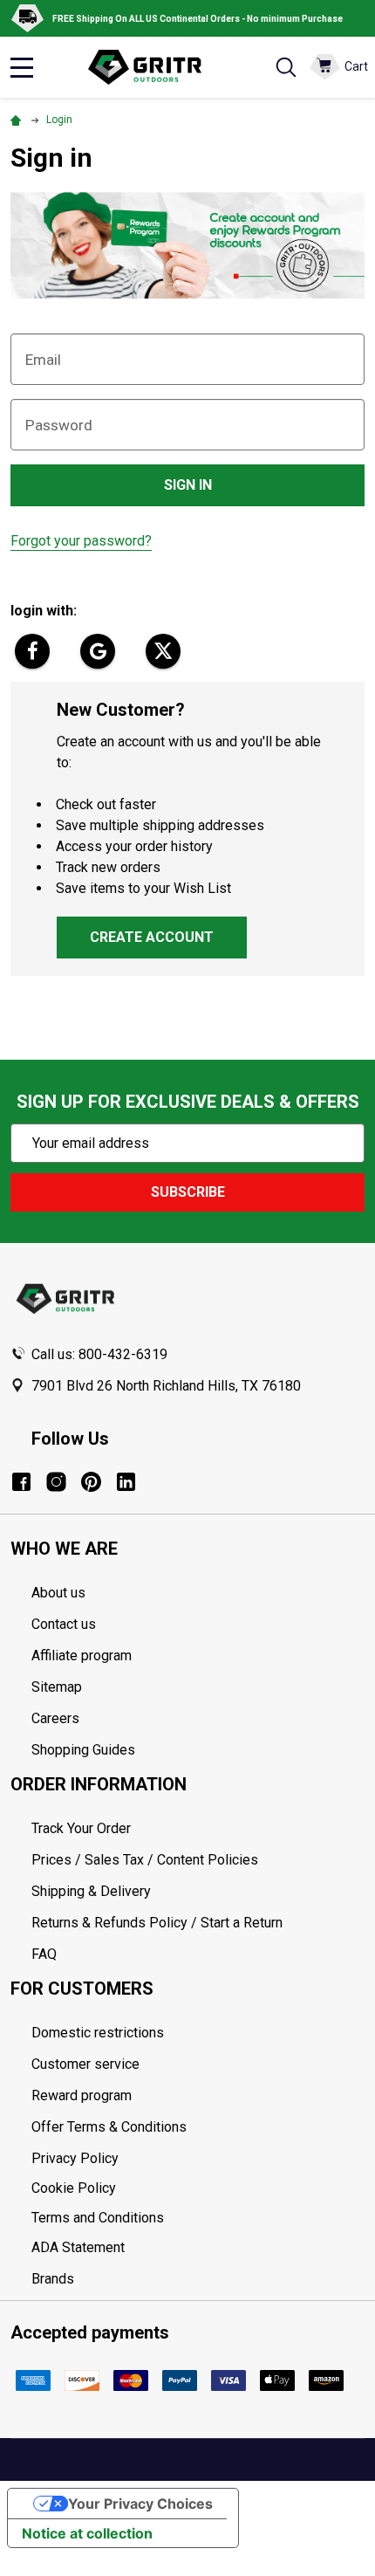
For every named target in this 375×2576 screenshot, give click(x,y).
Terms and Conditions (198, 2218)
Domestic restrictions (98, 2033)
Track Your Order (81, 1828)
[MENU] (22, 67)
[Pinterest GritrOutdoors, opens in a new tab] (91, 1482)
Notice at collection (87, 2533)
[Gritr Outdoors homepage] (153, 67)
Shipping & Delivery (91, 1891)
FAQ (44, 1954)
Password (59, 425)
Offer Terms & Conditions (109, 2127)
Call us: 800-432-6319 (99, 1354)
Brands (53, 2279)
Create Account (152, 937)
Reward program (82, 2095)
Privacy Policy (198, 2159)
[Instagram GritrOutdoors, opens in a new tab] (56, 1482)
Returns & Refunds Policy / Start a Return (157, 1923)
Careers (55, 1718)
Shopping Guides (83, 1750)
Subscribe (188, 1192)
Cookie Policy (198, 2188)
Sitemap (57, 1687)
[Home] (18, 120)
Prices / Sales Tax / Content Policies (145, 1860)
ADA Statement (78, 2247)
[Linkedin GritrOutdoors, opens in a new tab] (126, 1482)
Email (43, 360)
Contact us (64, 1624)
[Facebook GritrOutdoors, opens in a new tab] (21, 1482)
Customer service (85, 2064)
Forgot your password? (81, 541)
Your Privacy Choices (140, 2504)
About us (58, 1593)
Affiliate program (82, 1656)
